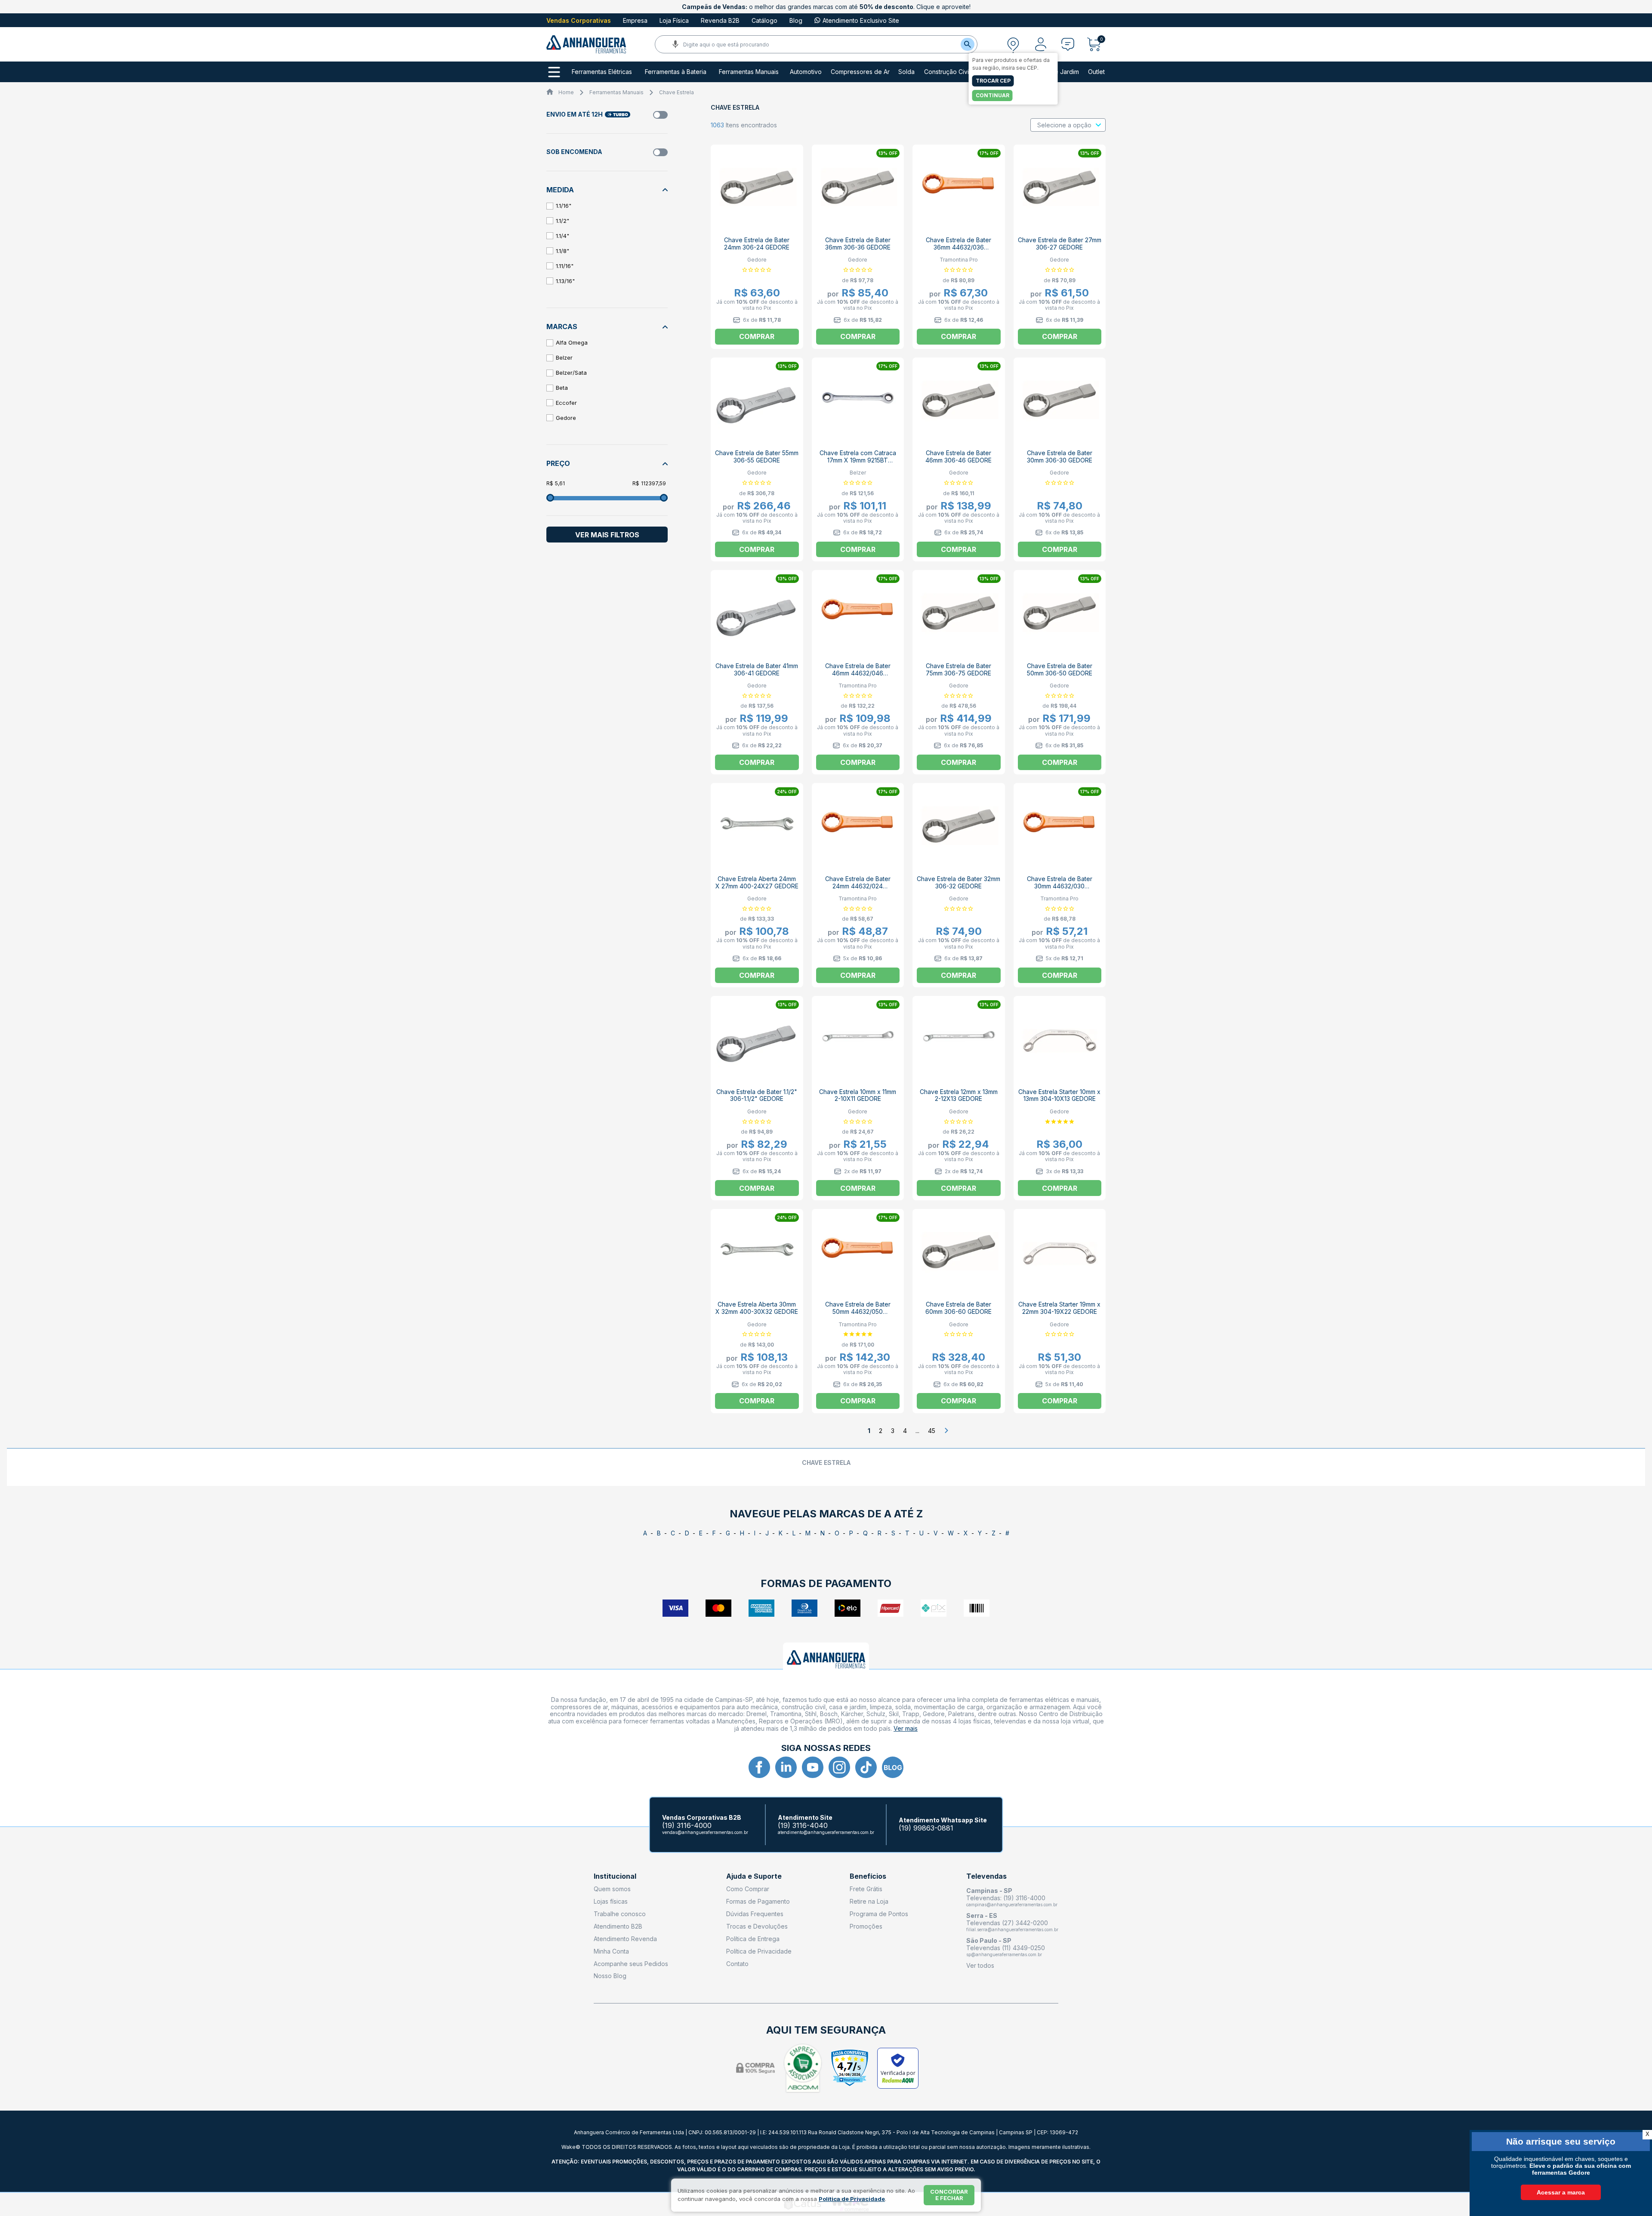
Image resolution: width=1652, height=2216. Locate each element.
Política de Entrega (753, 1939)
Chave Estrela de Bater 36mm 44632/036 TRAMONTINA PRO (959, 247)
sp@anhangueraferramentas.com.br (1004, 1954)
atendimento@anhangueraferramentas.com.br (826, 1832)
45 (932, 1431)
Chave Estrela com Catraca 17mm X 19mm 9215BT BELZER (858, 460)
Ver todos (980, 1965)
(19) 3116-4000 (687, 1826)
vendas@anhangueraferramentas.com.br (705, 1832)
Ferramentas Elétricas (602, 72)
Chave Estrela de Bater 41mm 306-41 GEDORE (757, 669)
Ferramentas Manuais (749, 72)
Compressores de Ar (860, 72)
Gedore (566, 418)
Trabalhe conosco (620, 1914)
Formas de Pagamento (758, 1901)
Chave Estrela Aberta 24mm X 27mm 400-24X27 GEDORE (757, 882)
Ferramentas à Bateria (676, 72)
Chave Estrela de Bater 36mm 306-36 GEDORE (858, 243)
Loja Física (674, 20)
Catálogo (764, 20)
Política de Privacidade (759, 1951)
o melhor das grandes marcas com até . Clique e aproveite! (826, 7)
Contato (737, 1964)
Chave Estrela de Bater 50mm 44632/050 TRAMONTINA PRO (858, 1311)
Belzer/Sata (571, 373)
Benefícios (868, 1876)
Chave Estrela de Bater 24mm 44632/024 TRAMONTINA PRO (858, 886)
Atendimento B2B (618, 1926)
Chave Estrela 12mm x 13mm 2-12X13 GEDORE (959, 1095)
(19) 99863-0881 (926, 1828)
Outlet (1096, 72)
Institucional (615, 1876)
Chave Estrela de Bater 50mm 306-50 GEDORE (1060, 669)
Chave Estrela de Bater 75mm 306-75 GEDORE (959, 669)
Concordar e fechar (949, 2195)
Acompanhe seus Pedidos (631, 1964)
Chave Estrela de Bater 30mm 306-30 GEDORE (1060, 456)
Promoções (866, 1926)
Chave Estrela (677, 92)
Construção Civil (947, 72)
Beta (562, 388)
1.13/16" (565, 281)
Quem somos (612, 1889)
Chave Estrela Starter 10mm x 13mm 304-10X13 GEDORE (1059, 1095)
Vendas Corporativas (579, 20)
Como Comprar (748, 1889)
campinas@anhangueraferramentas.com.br (1012, 1905)
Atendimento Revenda (625, 1939)
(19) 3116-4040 (803, 1826)
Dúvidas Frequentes (755, 1914)
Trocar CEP (993, 81)
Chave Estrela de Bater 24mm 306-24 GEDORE (757, 243)
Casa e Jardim (1059, 72)
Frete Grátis (866, 1889)
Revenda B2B (720, 20)
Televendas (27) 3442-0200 (1007, 1923)
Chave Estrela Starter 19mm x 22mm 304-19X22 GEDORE (1059, 1308)
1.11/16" (565, 266)
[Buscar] (968, 44)
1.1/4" (562, 236)
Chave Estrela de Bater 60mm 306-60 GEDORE (959, 1308)
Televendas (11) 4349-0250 (1006, 1948)
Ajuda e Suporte (754, 1876)
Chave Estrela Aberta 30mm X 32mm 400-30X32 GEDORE (757, 1308)
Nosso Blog (610, 1976)
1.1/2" (562, 221)
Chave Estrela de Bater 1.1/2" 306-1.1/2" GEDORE (757, 1095)
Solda (906, 72)
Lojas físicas (611, 1901)
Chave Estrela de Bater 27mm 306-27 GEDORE (1060, 243)
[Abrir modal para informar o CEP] (1013, 44)
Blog (796, 20)
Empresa (635, 20)
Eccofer (566, 403)
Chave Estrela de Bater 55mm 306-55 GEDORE (757, 456)
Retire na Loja (869, 1901)
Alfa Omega (572, 342)
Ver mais (906, 1728)
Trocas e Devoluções (757, 1926)
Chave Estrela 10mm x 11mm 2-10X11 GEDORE (858, 1095)
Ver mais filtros (607, 535)
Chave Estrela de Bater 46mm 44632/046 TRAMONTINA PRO (858, 673)
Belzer (564, 358)
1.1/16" (564, 206)
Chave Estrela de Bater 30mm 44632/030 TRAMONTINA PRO (1060, 886)
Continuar (992, 95)
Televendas (986, 1876)
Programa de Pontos (879, 1914)
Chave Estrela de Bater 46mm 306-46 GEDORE (959, 456)
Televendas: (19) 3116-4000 (1006, 1898)
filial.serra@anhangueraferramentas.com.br (1012, 1929)
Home (566, 92)
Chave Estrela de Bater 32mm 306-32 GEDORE (959, 882)
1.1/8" (562, 251)
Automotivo (806, 72)
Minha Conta (611, 1951)
